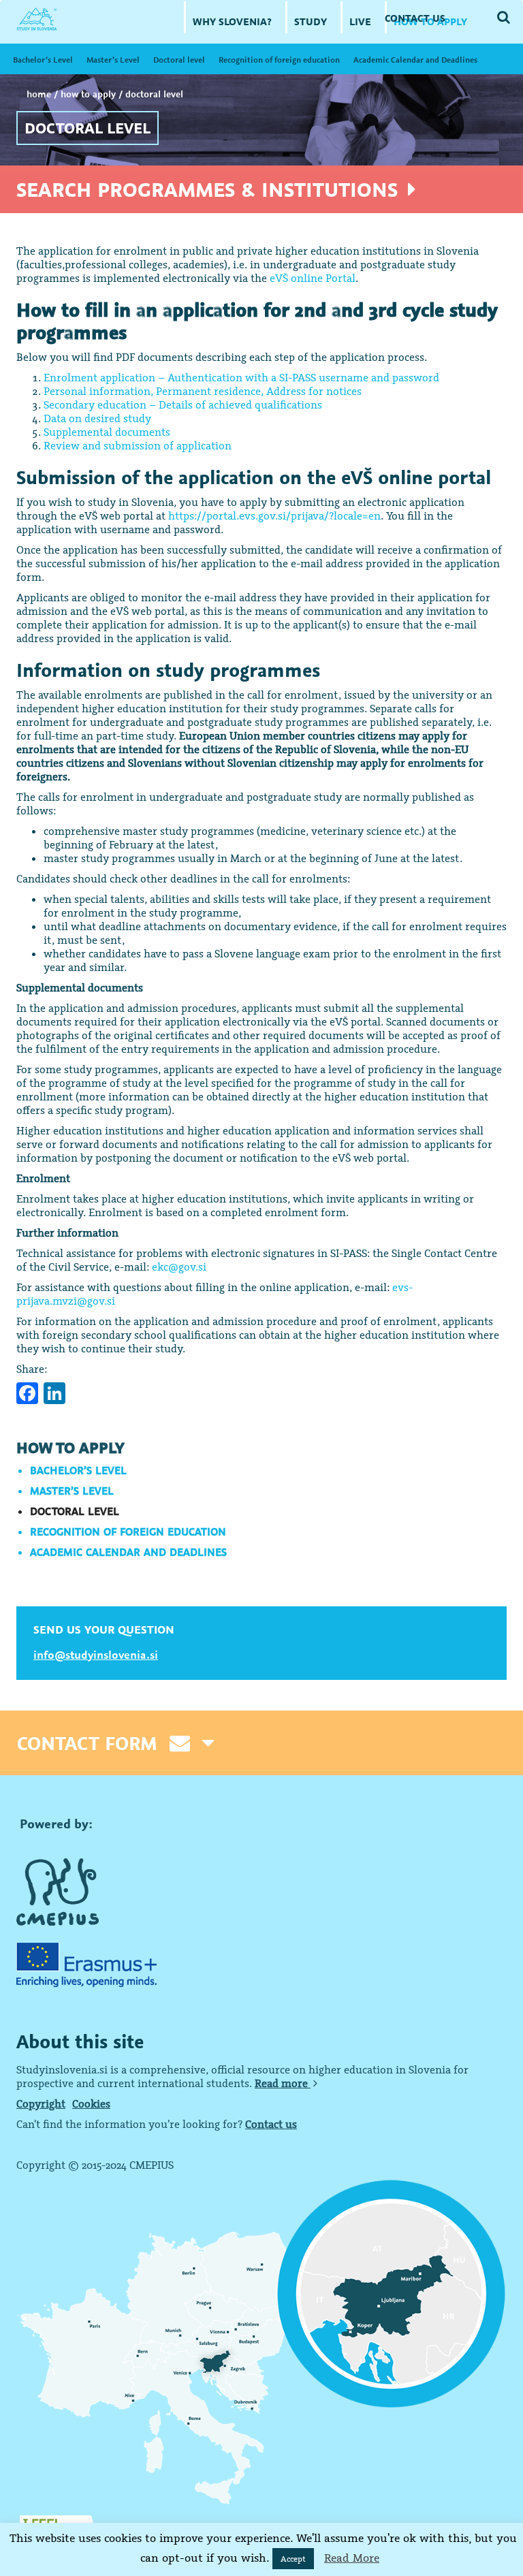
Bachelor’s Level (43, 60)
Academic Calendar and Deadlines (415, 60)
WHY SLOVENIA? (232, 21)
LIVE (360, 21)
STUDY (311, 21)
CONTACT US (415, 18)
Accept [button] (293, 2559)
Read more (283, 2083)
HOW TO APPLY (88, 94)
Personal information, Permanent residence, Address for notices (203, 391)
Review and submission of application (138, 445)
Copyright (41, 2103)
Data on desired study (97, 418)
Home (39, 94)
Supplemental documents (107, 432)
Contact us (271, 2124)
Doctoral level (179, 60)
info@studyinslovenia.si (96, 1655)
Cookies (91, 2103)
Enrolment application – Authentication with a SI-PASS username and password (241, 377)
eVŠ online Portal (313, 278)
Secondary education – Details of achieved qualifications (183, 404)
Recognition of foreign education (279, 60)
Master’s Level (113, 60)
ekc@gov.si (179, 1267)
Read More (352, 2558)
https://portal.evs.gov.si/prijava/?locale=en (274, 515)
